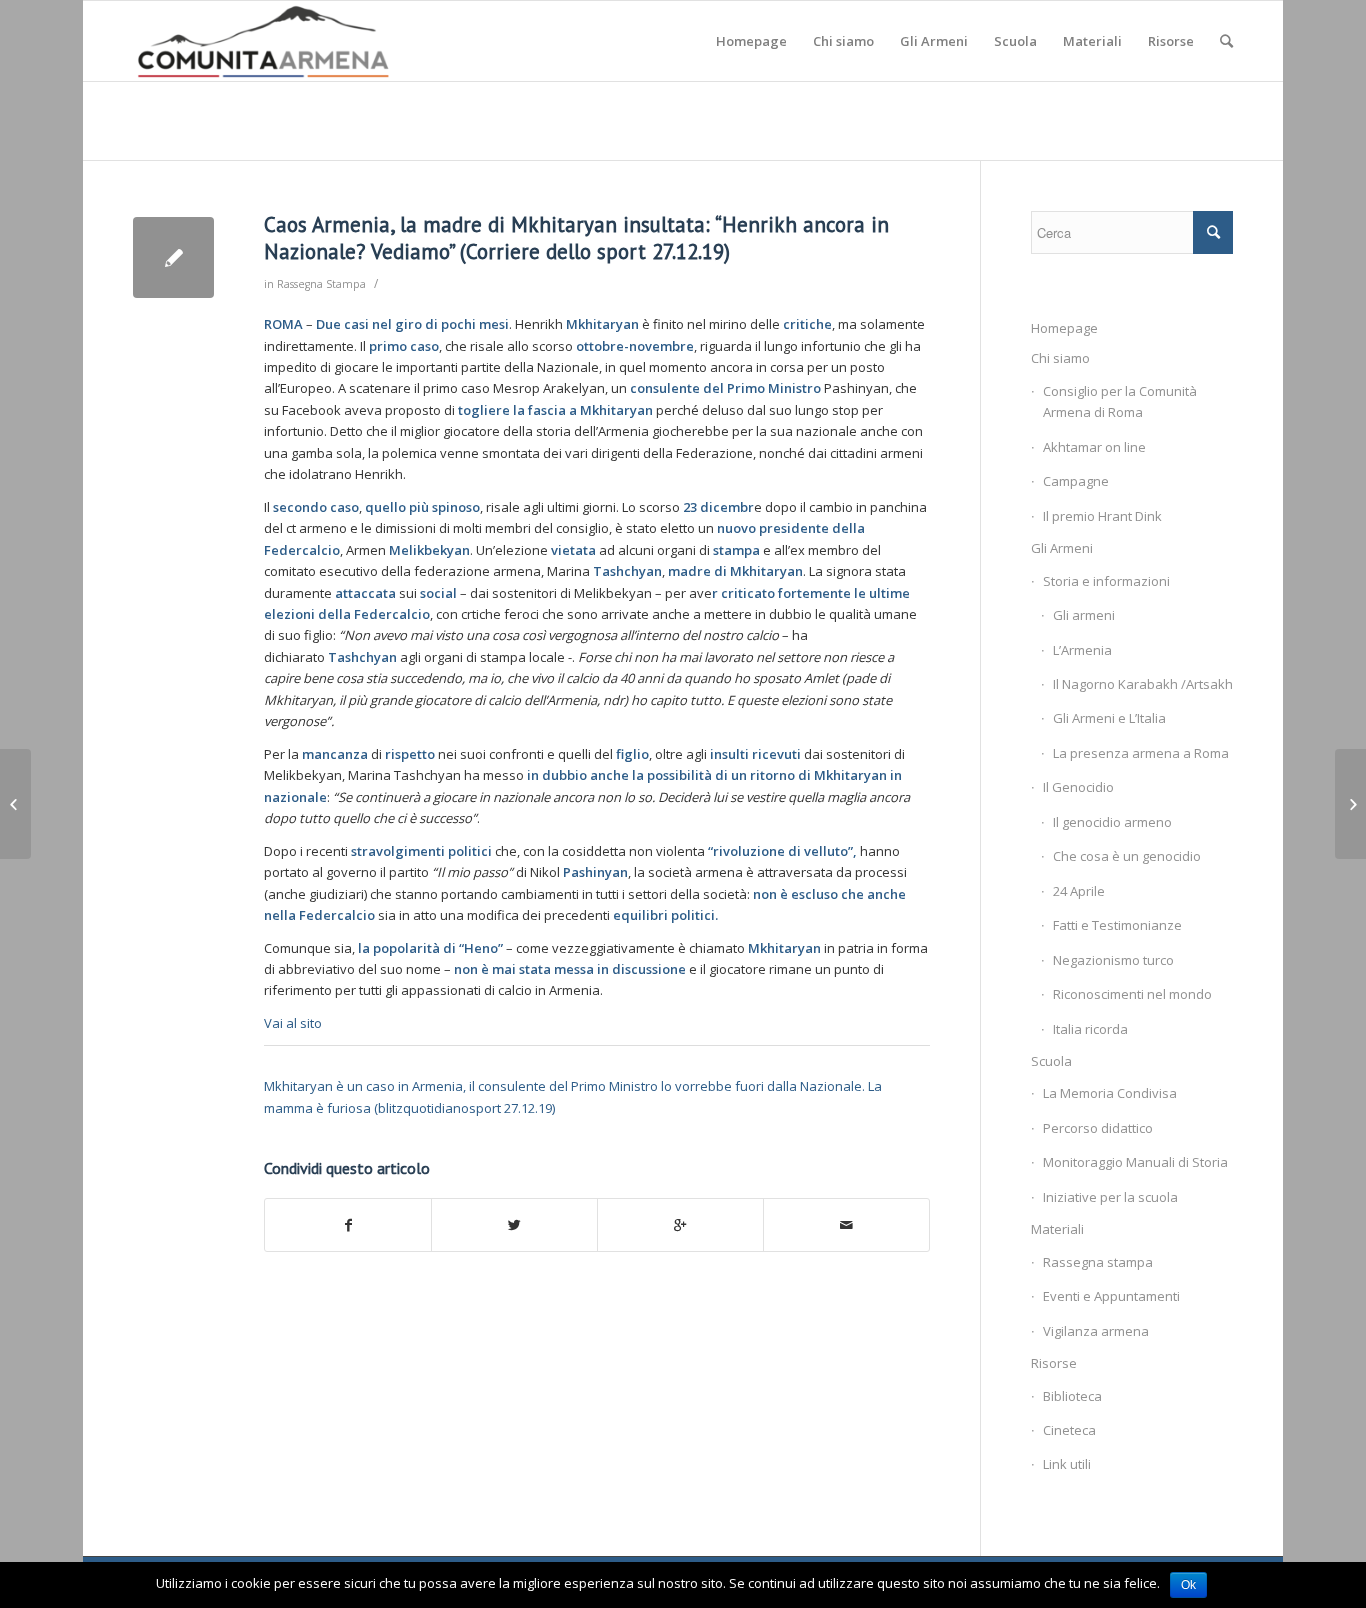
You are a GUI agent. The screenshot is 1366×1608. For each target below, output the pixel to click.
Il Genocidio (1078, 787)
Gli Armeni (1062, 548)
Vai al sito (293, 1023)
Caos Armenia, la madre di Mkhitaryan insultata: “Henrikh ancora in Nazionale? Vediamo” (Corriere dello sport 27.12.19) (576, 238)
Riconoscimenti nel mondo (1132, 994)
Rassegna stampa (1098, 1262)
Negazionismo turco (1113, 960)
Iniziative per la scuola (1110, 1197)
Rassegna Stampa (321, 284)
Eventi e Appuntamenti (1111, 1296)
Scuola (1051, 1061)
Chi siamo (1060, 358)
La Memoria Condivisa (1110, 1093)
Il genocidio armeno (1112, 822)
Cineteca (1069, 1430)
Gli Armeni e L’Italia (1109, 718)
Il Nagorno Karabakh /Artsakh (1143, 684)
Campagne (1076, 481)
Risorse (1054, 1363)
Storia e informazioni (1106, 581)
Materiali (1057, 1229)
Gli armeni (1084, 615)
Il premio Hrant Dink (1102, 516)
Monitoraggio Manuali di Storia (1135, 1162)
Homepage (1064, 328)
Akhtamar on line (1094, 447)
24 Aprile (1079, 891)
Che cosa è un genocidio (1127, 856)
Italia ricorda (1090, 1029)
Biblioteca (1072, 1396)
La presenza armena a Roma (1141, 753)
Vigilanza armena (1096, 1331)
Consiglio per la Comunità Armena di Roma (1120, 401)
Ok (1188, 1585)
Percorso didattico (1098, 1128)
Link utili (1067, 1464)
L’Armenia (1082, 650)
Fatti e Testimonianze (1117, 925)
